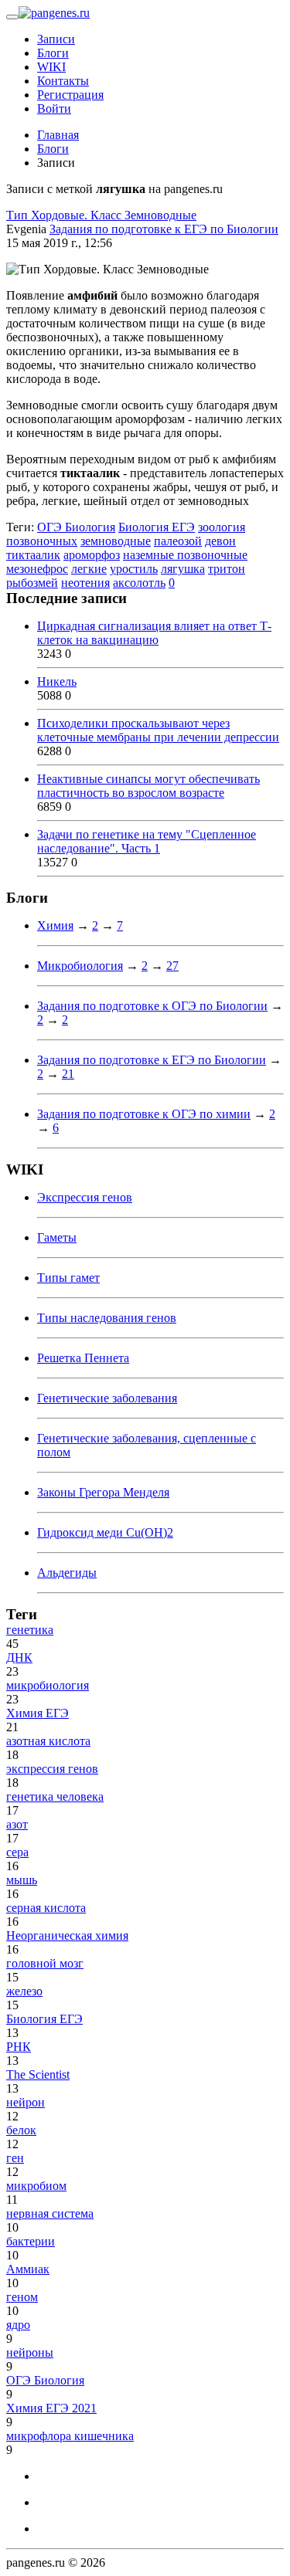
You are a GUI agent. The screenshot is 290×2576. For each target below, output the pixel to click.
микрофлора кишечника (70, 2436)
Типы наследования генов (107, 1318)
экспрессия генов (52, 1769)
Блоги (53, 53)
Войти (54, 108)
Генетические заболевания (107, 1398)
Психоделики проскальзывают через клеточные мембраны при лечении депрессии (158, 730)
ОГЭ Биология (76, 527)
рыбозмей (32, 583)
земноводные (116, 541)
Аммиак (28, 2269)
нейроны (30, 2352)
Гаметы (57, 1237)
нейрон (26, 2102)
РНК (19, 2047)
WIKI (51, 67)
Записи (56, 39)
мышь (22, 1880)
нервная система (50, 2213)
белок (21, 2130)
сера (17, 1852)
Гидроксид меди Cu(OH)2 (105, 1532)
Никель (57, 681)
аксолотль (139, 583)
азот (17, 1824)
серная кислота (46, 1908)
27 (172, 966)
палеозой (178, 541)
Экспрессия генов (85, 1197)
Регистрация (70, 95)
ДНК (19, 1657)
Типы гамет (68, 1278)
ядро (18, 2325)
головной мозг (45, 1963)
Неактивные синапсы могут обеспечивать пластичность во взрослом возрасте (148, 786)
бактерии (31, 2241)
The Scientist (38, 2074)
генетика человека (55, 1796)
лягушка (183, 569)
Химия (55, 925)
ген (15, 2158)
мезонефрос (37, 569)
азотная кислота (48, 1741)
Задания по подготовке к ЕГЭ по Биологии (164, 229)
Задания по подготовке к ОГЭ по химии (144, 1114)
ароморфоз (92, 555)
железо (24, 1991)
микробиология (48, 1685)
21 (68, 1074)
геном (22, 2297)
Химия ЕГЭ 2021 (51, 2408)
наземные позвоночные (185, 555)
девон (220, 541)
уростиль (134, 569)
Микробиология (80, 966)
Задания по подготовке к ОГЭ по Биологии (152, 1006)
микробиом (36, 2186)
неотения (85, 583)
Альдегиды (67, 1573)
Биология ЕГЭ (157, 527)
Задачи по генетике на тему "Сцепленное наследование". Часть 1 (147, 841)
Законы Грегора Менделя (103, 1492)
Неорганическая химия (67, 1935)
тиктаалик (33, 555)
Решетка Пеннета (83, 1358)
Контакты (63, 81)
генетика (30, 1630)
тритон (227, 569)
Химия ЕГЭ (38, 1713)
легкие (89, 569)
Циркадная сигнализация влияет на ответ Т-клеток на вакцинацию (154, 633)
